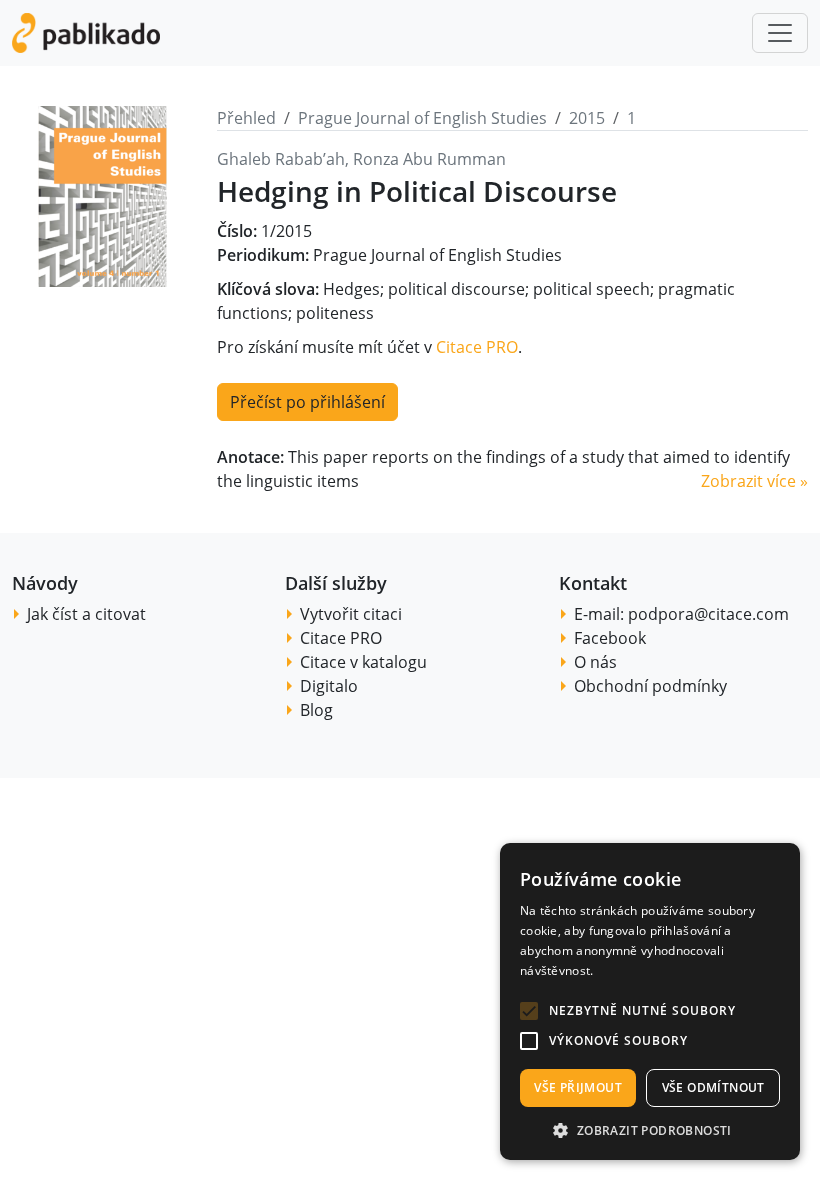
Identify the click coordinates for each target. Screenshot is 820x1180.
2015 (587, 118)
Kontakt (593, 583)
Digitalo (329, 686)
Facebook (610, 638)
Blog (316, 710)
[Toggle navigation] (780, 33)
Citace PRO (477, 347)
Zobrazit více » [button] (754, 481)
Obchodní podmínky (650, 686)
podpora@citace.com (708, 614)
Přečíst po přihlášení (307, 402)
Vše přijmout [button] (578, 1087)
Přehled (246, 118)
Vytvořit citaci (351, 614)
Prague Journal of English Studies (422, 118)
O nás (595, 662)
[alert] (650, 1001)
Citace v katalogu (363, 662)
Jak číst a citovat (86, 614)
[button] (529, 1011)
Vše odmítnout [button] (713, 1087)
